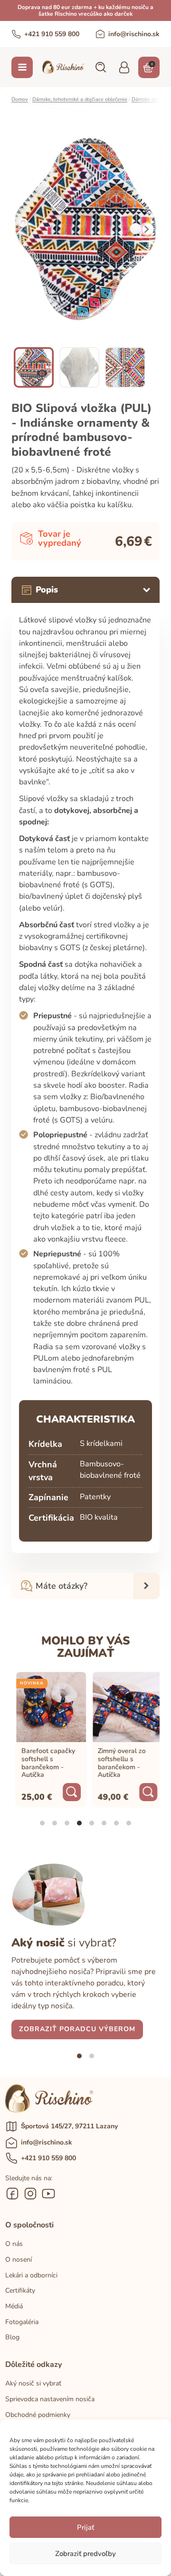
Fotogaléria (22, 2322)
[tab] (42, 1823)
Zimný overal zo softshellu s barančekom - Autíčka (118, 1763)
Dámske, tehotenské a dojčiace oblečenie (80, 99)
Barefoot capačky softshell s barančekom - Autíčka (44, 1763)
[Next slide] (146, 229)
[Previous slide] (25, 229)
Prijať (85, 2527)
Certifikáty (20, 2290)
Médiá (14, 2306)
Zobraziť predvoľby (85, 2554)
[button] (100, 67)
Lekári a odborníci (31, 2275)
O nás (14, 2244)
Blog (12, 2337)
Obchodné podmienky (38, 2415)
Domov (20, 99)
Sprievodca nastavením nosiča (50, 2399)
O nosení (19, 2260)
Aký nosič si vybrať (33, 2383)
